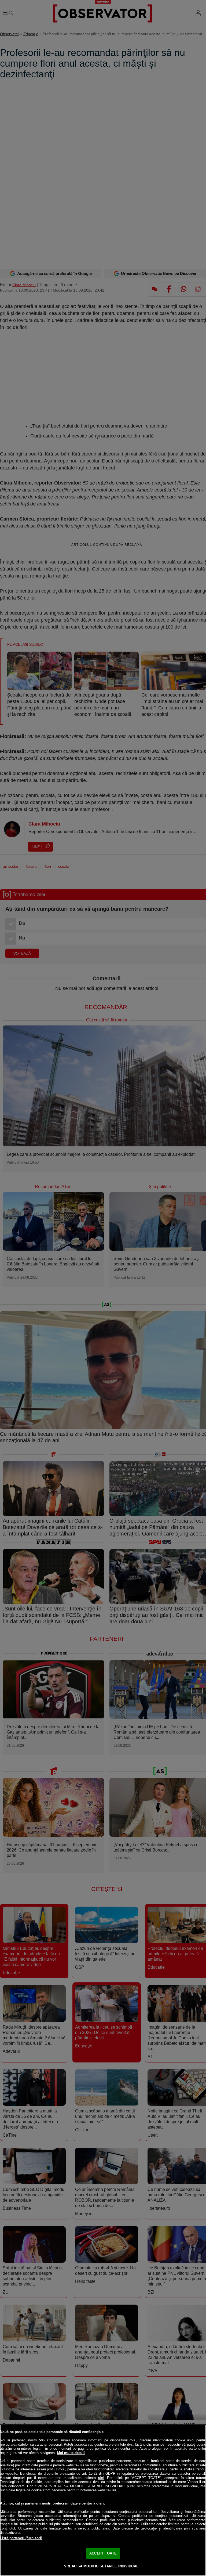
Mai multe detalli (71, 2453)
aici (101, 2478)
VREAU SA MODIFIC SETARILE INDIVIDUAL (101, 2566)
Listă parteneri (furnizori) (21, 2538)
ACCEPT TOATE (103, 2553)
